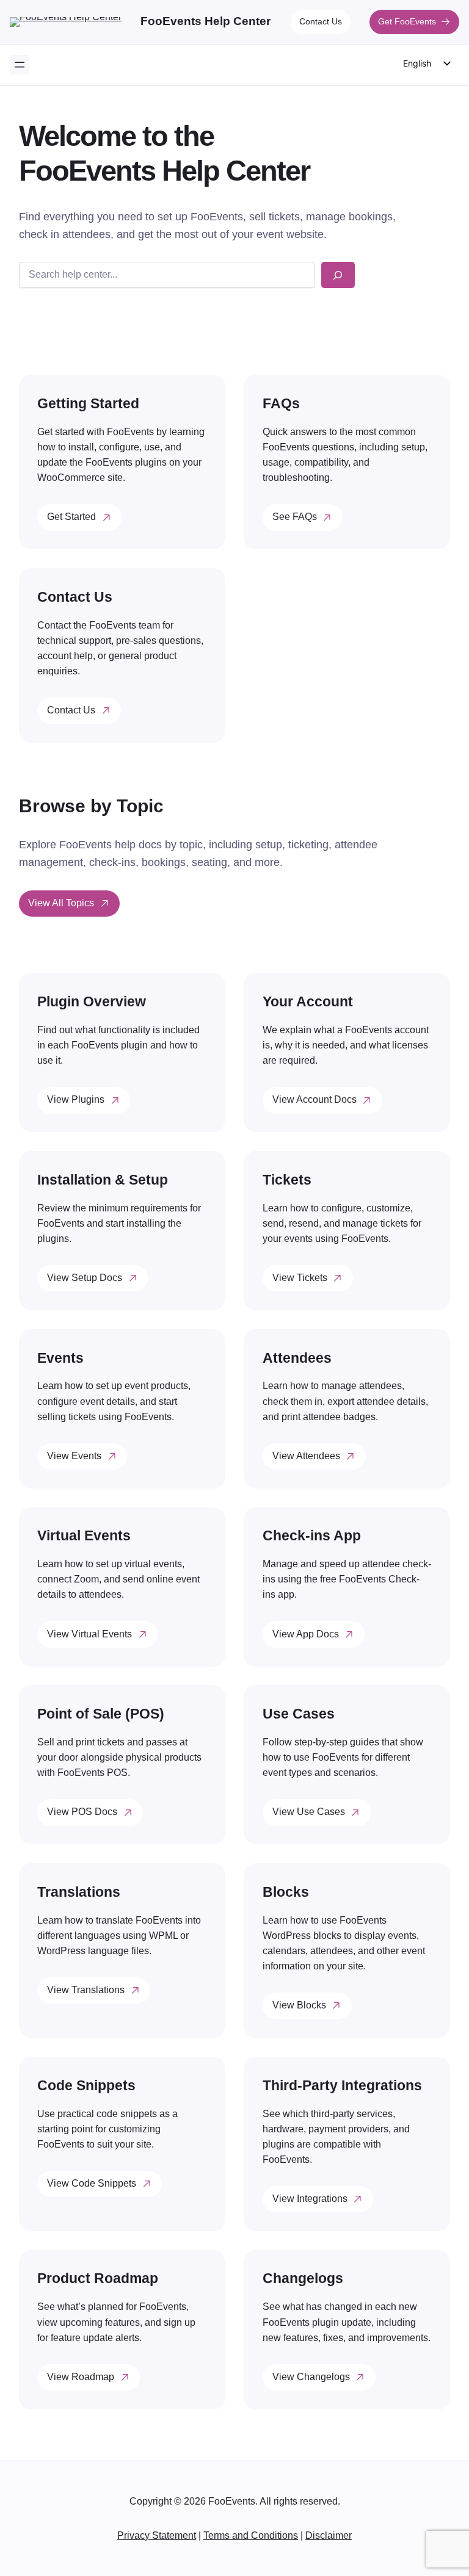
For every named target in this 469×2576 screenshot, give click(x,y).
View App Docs (306, 1634)
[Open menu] (20, 65)
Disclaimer (329, 2535)
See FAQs (295, 517)
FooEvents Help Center (205, 21)
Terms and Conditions (251, 2535)
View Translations (86, 1990)
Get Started (71, 517)
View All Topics (61, 903)
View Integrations (310, 2199)
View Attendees (306, 1456)
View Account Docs (314, 1099)
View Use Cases (309, 1812)
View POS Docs (82, 1812)
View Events (74, 1456)
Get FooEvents (407, 21)
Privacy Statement (157, 2535)
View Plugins (76, 1099)
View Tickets (300, 1278)
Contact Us (321, 21)
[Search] (338, 275)
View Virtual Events (89, 1634)
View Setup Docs (85, 1278)
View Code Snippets (92, 2183)
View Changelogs (311, 2377)
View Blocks (299, 2005)
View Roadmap (81, 2377)
